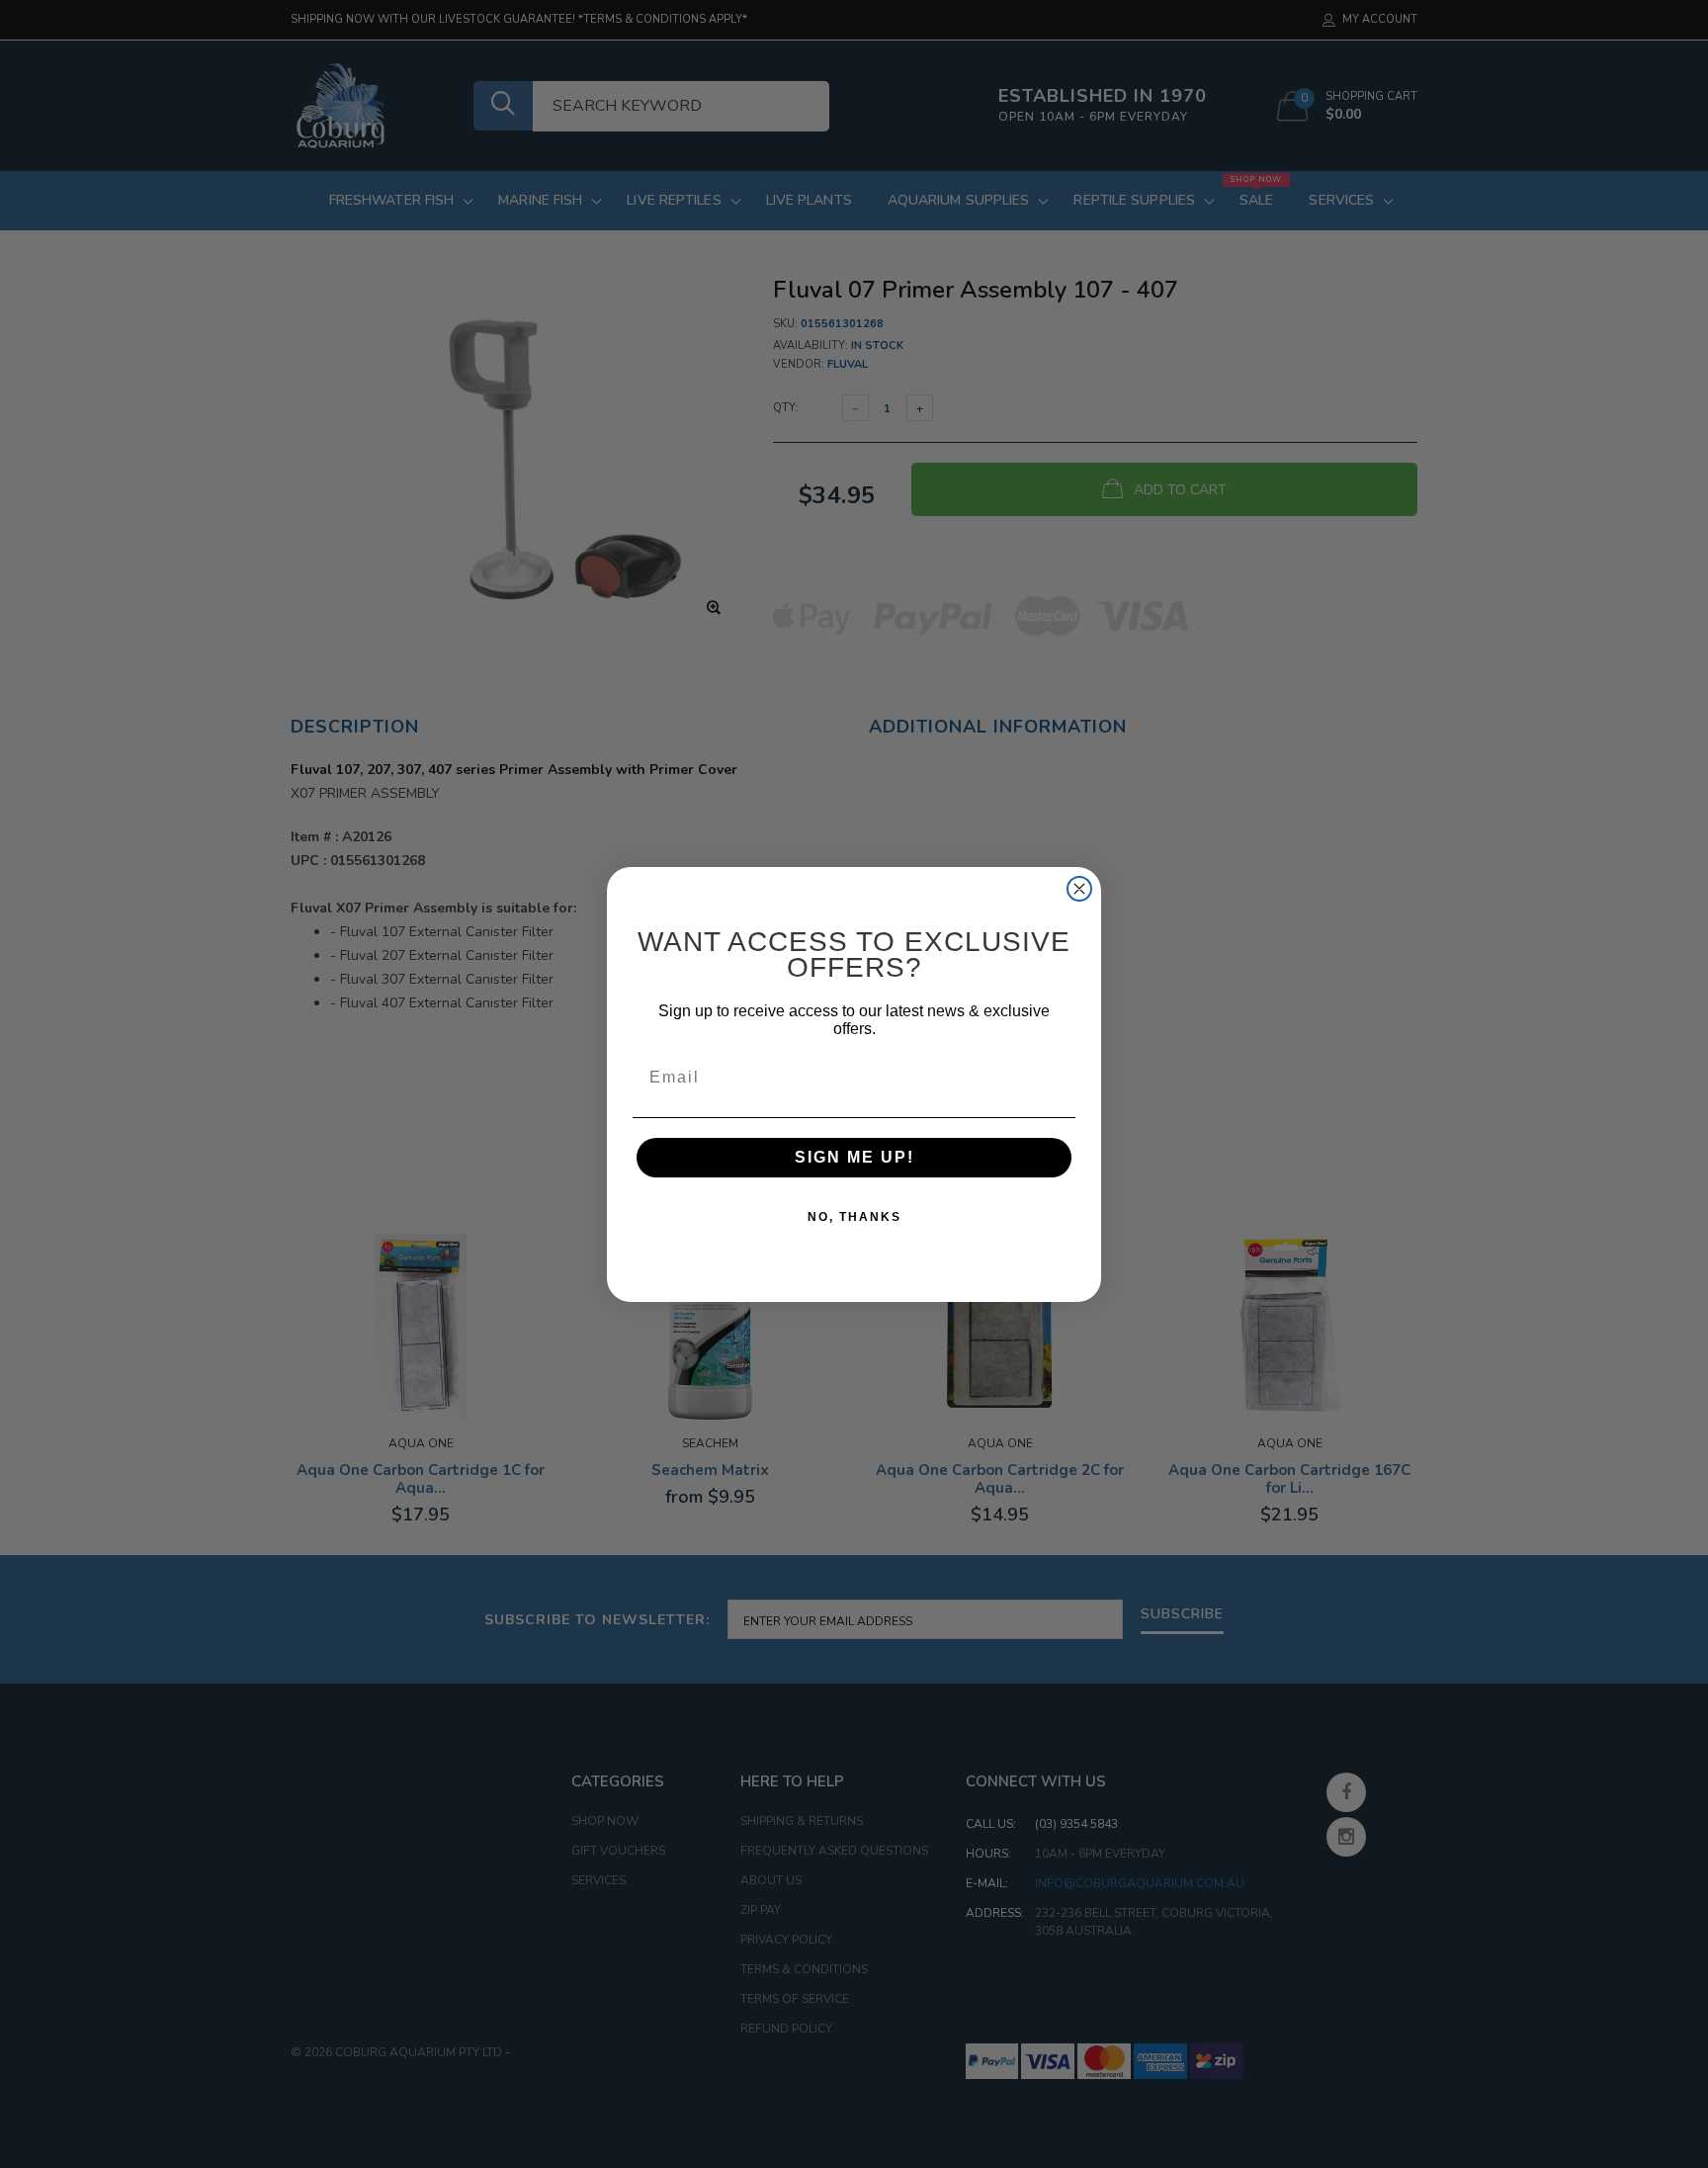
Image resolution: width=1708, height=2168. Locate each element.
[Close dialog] (1079, 889)
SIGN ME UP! (854, 1157)
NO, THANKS (854, 1217)
